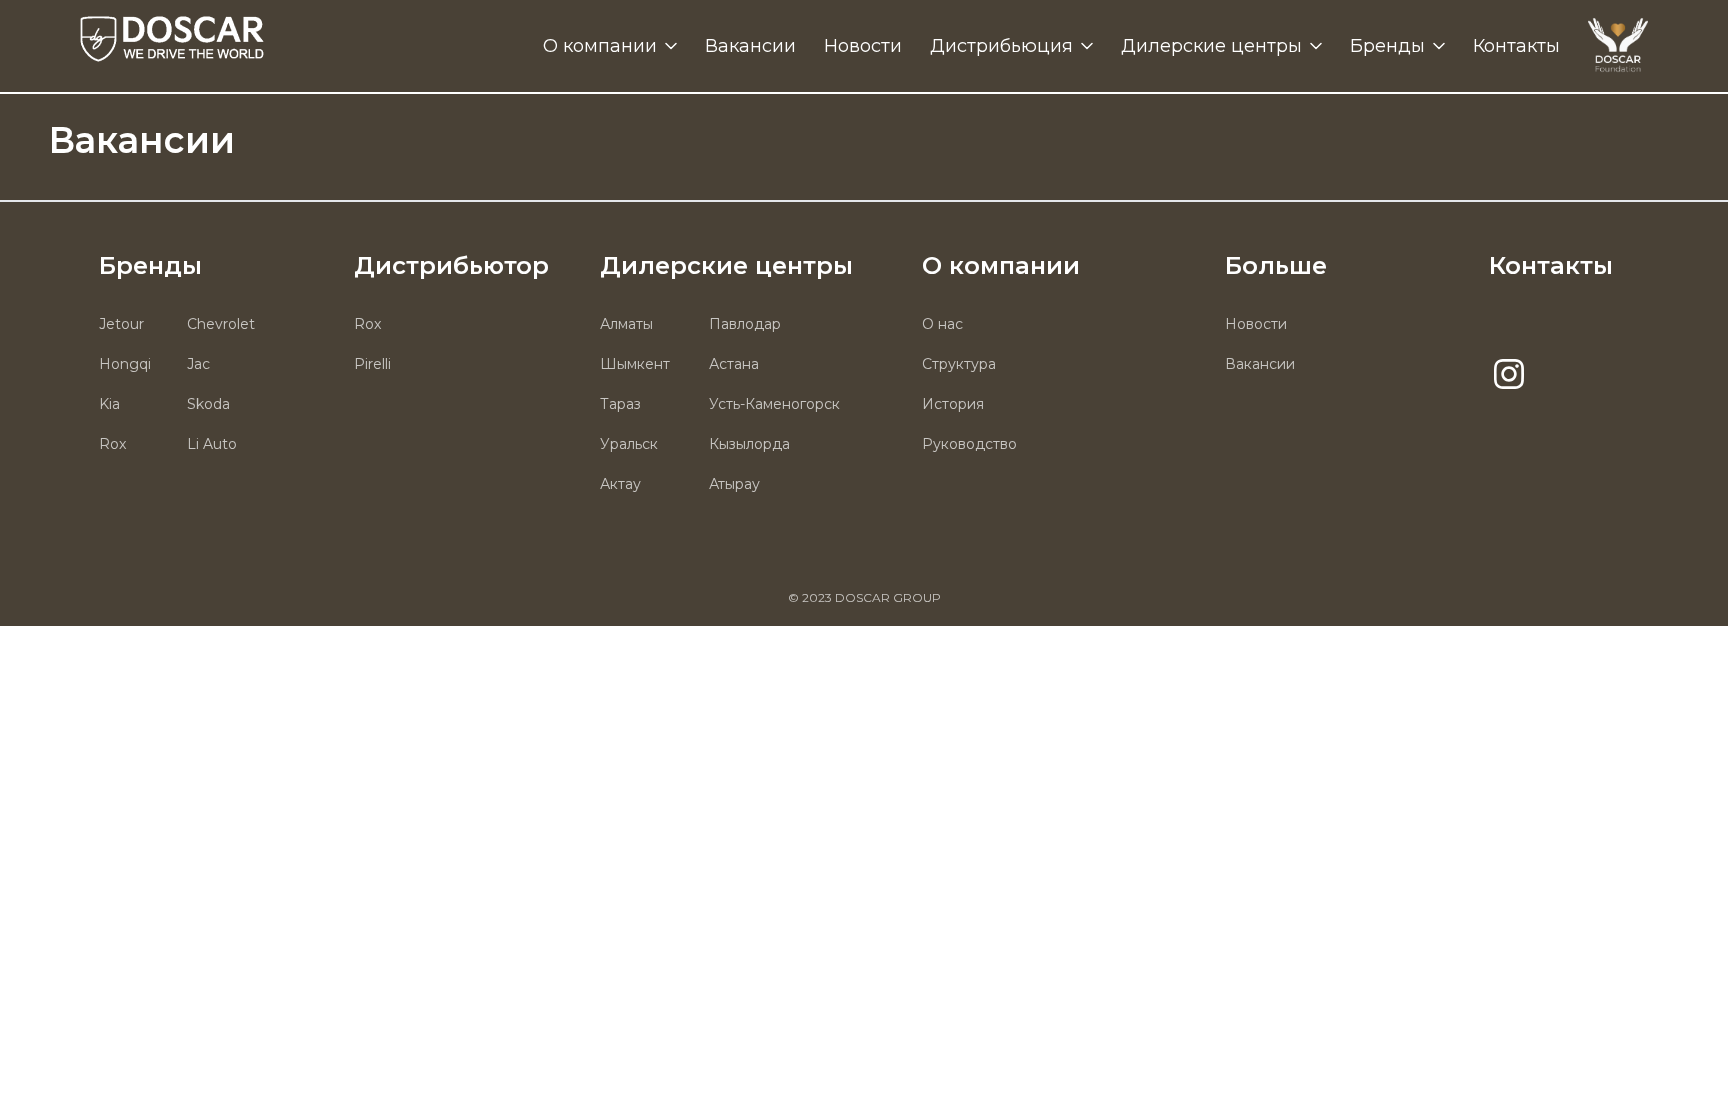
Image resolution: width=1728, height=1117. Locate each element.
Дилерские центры (1211, 46)
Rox (112, 444)
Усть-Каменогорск (774, 404)
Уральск (629, 444)
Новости (863, 46)
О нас (942, 324)
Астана (734, 364)
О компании (600, 46)
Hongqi (125, 364)
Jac (198, 364)
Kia (109, 404)
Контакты (1516, 46)
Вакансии (750, 46)
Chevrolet (221, 324)
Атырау (734, 484)
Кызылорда (749, 444)
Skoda (208, 404)
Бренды (1387, 46)
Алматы (626, 324)
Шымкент (635, 364)
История (953, 404)
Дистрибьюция (1001, 46)
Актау (620, 484)
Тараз (620, 404)
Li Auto (212, 444)
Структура (959, 364)
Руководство (969, 444)
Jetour (121, 324)
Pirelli (372, 364)
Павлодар (745, 324)
